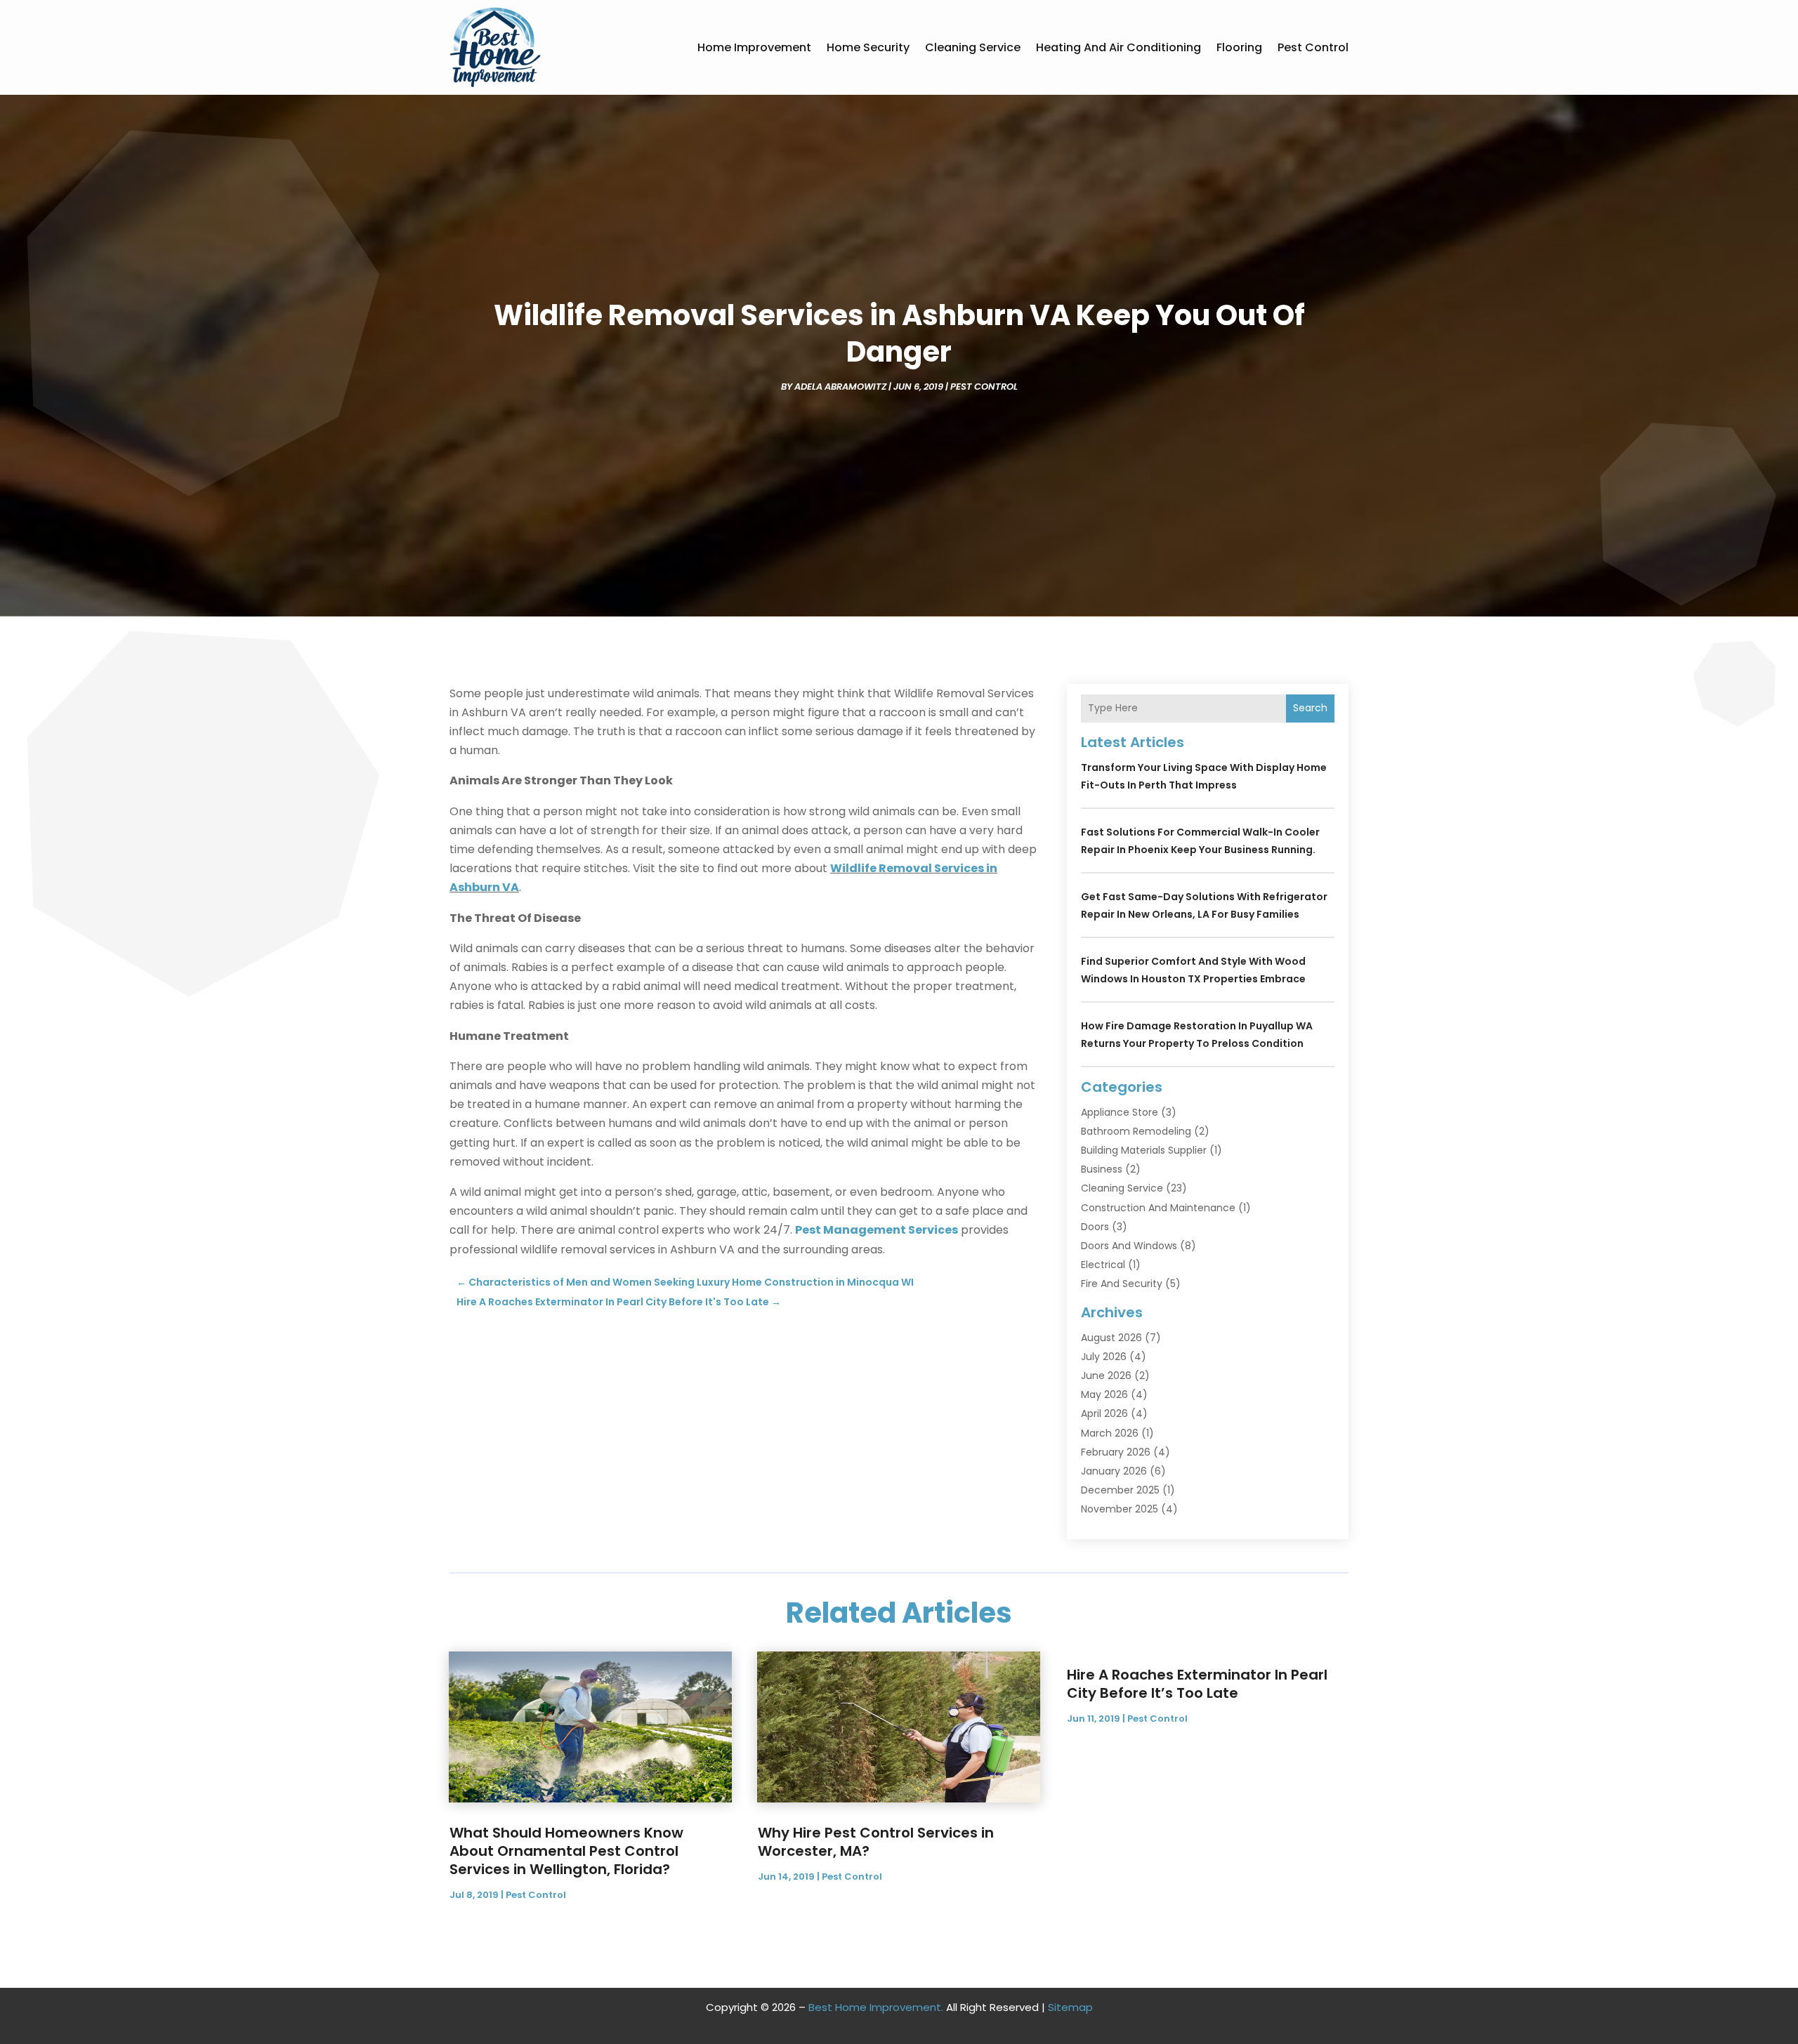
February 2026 (1116, 1452)
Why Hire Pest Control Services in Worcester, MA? (876, 1842)
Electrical (1103, 1265)
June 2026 (1106, 1376)
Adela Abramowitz (840, 387)
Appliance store (1120, 1112)
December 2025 (1120, 1490)
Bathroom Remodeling (1136, 1131)
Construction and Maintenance (1158, 1208)
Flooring (1239, 47)
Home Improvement (754, 47)
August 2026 (1111, 1338)
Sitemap (1070, 2007)
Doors (1095, 1227)
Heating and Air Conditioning (1118, 47)
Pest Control (1313, 47)
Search (1310, 708)
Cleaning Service (973, 47)
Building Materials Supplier (1144, 1150)
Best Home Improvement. (876, 2007)
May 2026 (1104, 1394)
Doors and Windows (1129, 1246)
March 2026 (1110, 1433)
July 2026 (1104, 1357)
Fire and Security (1122, 1284)
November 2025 (1120, 1509)
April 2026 (1104, 1413)
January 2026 (1114, 1471)
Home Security (868, 47)
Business (1102, 1169)
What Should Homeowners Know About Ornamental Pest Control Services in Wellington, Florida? (566, 1851)
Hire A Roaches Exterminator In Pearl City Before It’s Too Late (1197, 1684)
